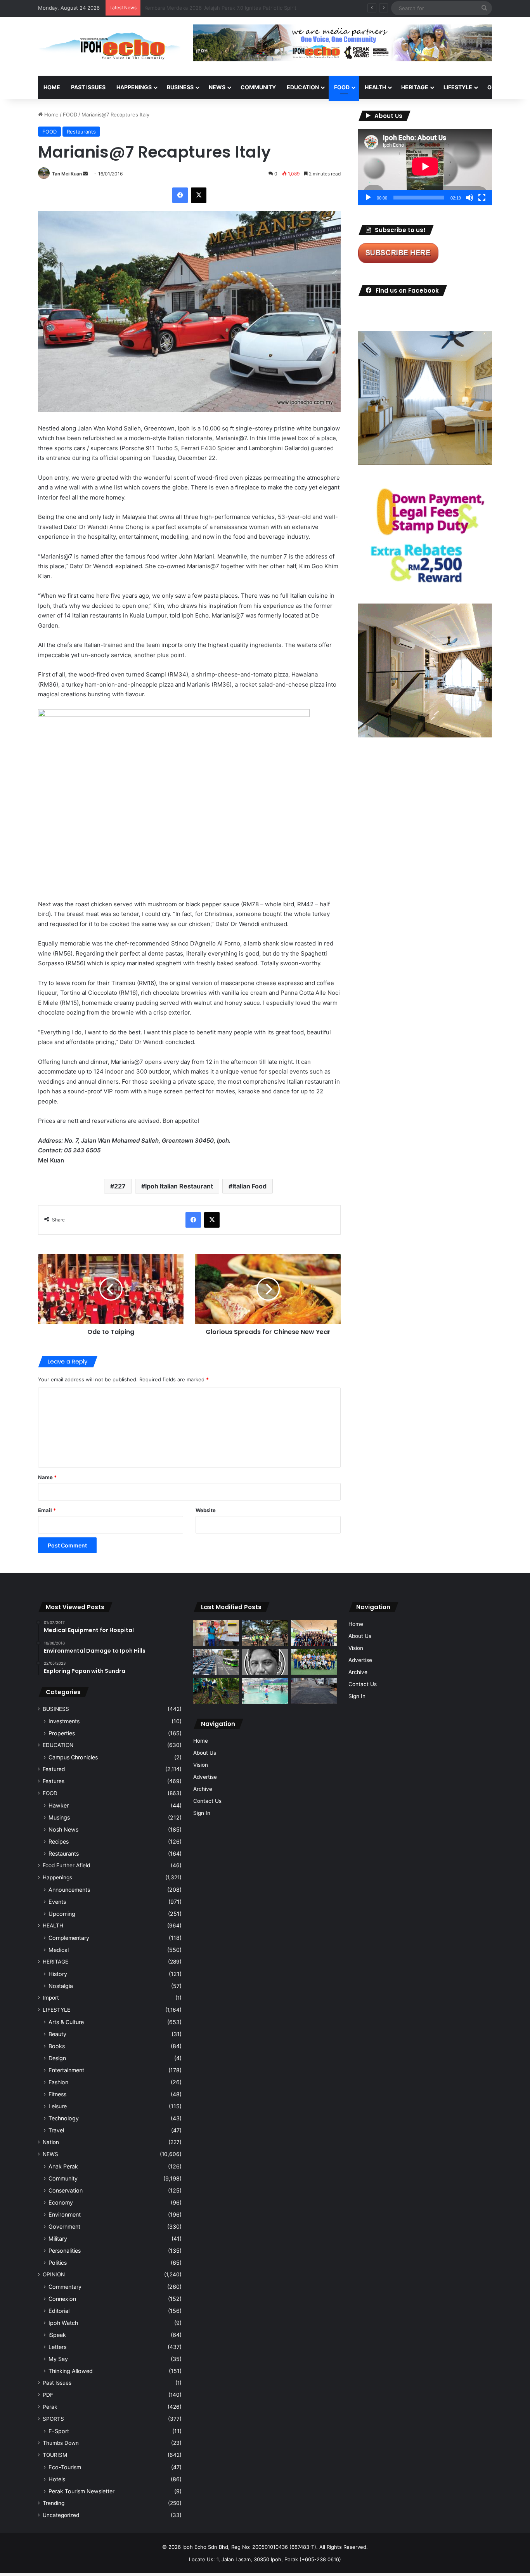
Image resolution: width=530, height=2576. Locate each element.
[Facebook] (180, 195)
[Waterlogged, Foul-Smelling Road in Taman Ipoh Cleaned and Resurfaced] (314, 1691)
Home (52, 87)
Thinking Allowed (71, 2371)
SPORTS (53, 2419)
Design (57, 2058)
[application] (425, 167)
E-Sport (59, 2431)
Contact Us (207, 1801)
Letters (57, 2347)
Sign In (202, 1813)
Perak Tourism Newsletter (81, 2491)
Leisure (58, 2106)
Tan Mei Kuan (67, 174)
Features (54, 1781)
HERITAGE (415, 87)
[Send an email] (85, 174)
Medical (59, 1950)
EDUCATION (303, 87)
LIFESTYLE (458, 87)
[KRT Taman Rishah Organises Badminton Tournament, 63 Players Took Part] (265, 1691)
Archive (203, 1789)
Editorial (59, 2311)
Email (47, 1510)
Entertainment (66, 2070)
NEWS (217, 87)
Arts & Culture (66, 2022)
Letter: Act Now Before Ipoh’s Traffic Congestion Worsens (215, 8)
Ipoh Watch (63, 2323)
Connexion (62, 2299)
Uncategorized (61, 2515)
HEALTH (375, 87)
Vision (201, 1765)
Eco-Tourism (65, 2467)
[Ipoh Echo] (110, 46)
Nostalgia (61, 1986)
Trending (54, 2503)
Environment (65, 2214)
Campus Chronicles (73, 1757)
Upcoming (62, 1914)
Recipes (59, 1841)
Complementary (69, 1938)
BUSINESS (180, 87)
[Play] (368, 198)
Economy (61, 2202)
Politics (58, 2263)
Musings (59, 1817)
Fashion (58, 2082)
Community (63, 2178)
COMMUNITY (258, 87)
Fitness (57, 2094)
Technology (64, 2118)
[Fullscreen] (482, 198)
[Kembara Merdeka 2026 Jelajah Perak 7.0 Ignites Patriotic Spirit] (314, 1633)
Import (51, 1998)
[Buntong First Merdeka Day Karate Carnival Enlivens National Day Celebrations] (216, 1633)
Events (57, 1902)
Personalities (65, 2251)
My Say (58, 2359)
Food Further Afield (66, 1865)
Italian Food (249, 1186)
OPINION (499, 87)
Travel (56, 2130)
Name (47, 1477)
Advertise (205, 1777)
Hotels (57, 2479)
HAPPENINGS (134, 87)
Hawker (59, 1805)
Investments (64, 1721)
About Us (205, 1753)
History (58, 1974)
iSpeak (57, 2335)
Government (64, 2226)
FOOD (342, 87)
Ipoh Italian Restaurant (179, 1186)
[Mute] (469, 198)
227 (120, 1186)
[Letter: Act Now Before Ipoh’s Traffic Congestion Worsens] (216, 1662)
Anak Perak (63, 2166)
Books (57, 2046)
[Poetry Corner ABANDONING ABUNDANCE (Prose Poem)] (265, 1662)
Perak (50, 2407)
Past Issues (88, 87)
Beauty (57, 2034)
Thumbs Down (61, 2443)
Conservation (66, 2190)
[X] (199, 195)
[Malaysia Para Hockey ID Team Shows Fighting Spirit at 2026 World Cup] (314, 1662)
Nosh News (63, 1829)
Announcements (69, 1890)
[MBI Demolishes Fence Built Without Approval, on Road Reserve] (216, 1691)
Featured (54, 1769)
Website (206, 1510)
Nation (51, 2142)
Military (58, 2239)
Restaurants (81, 132)
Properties (62, 1733)
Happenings (57, 1877)
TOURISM (55, 2455)
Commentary (65, 2287)
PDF (48, 2395)
